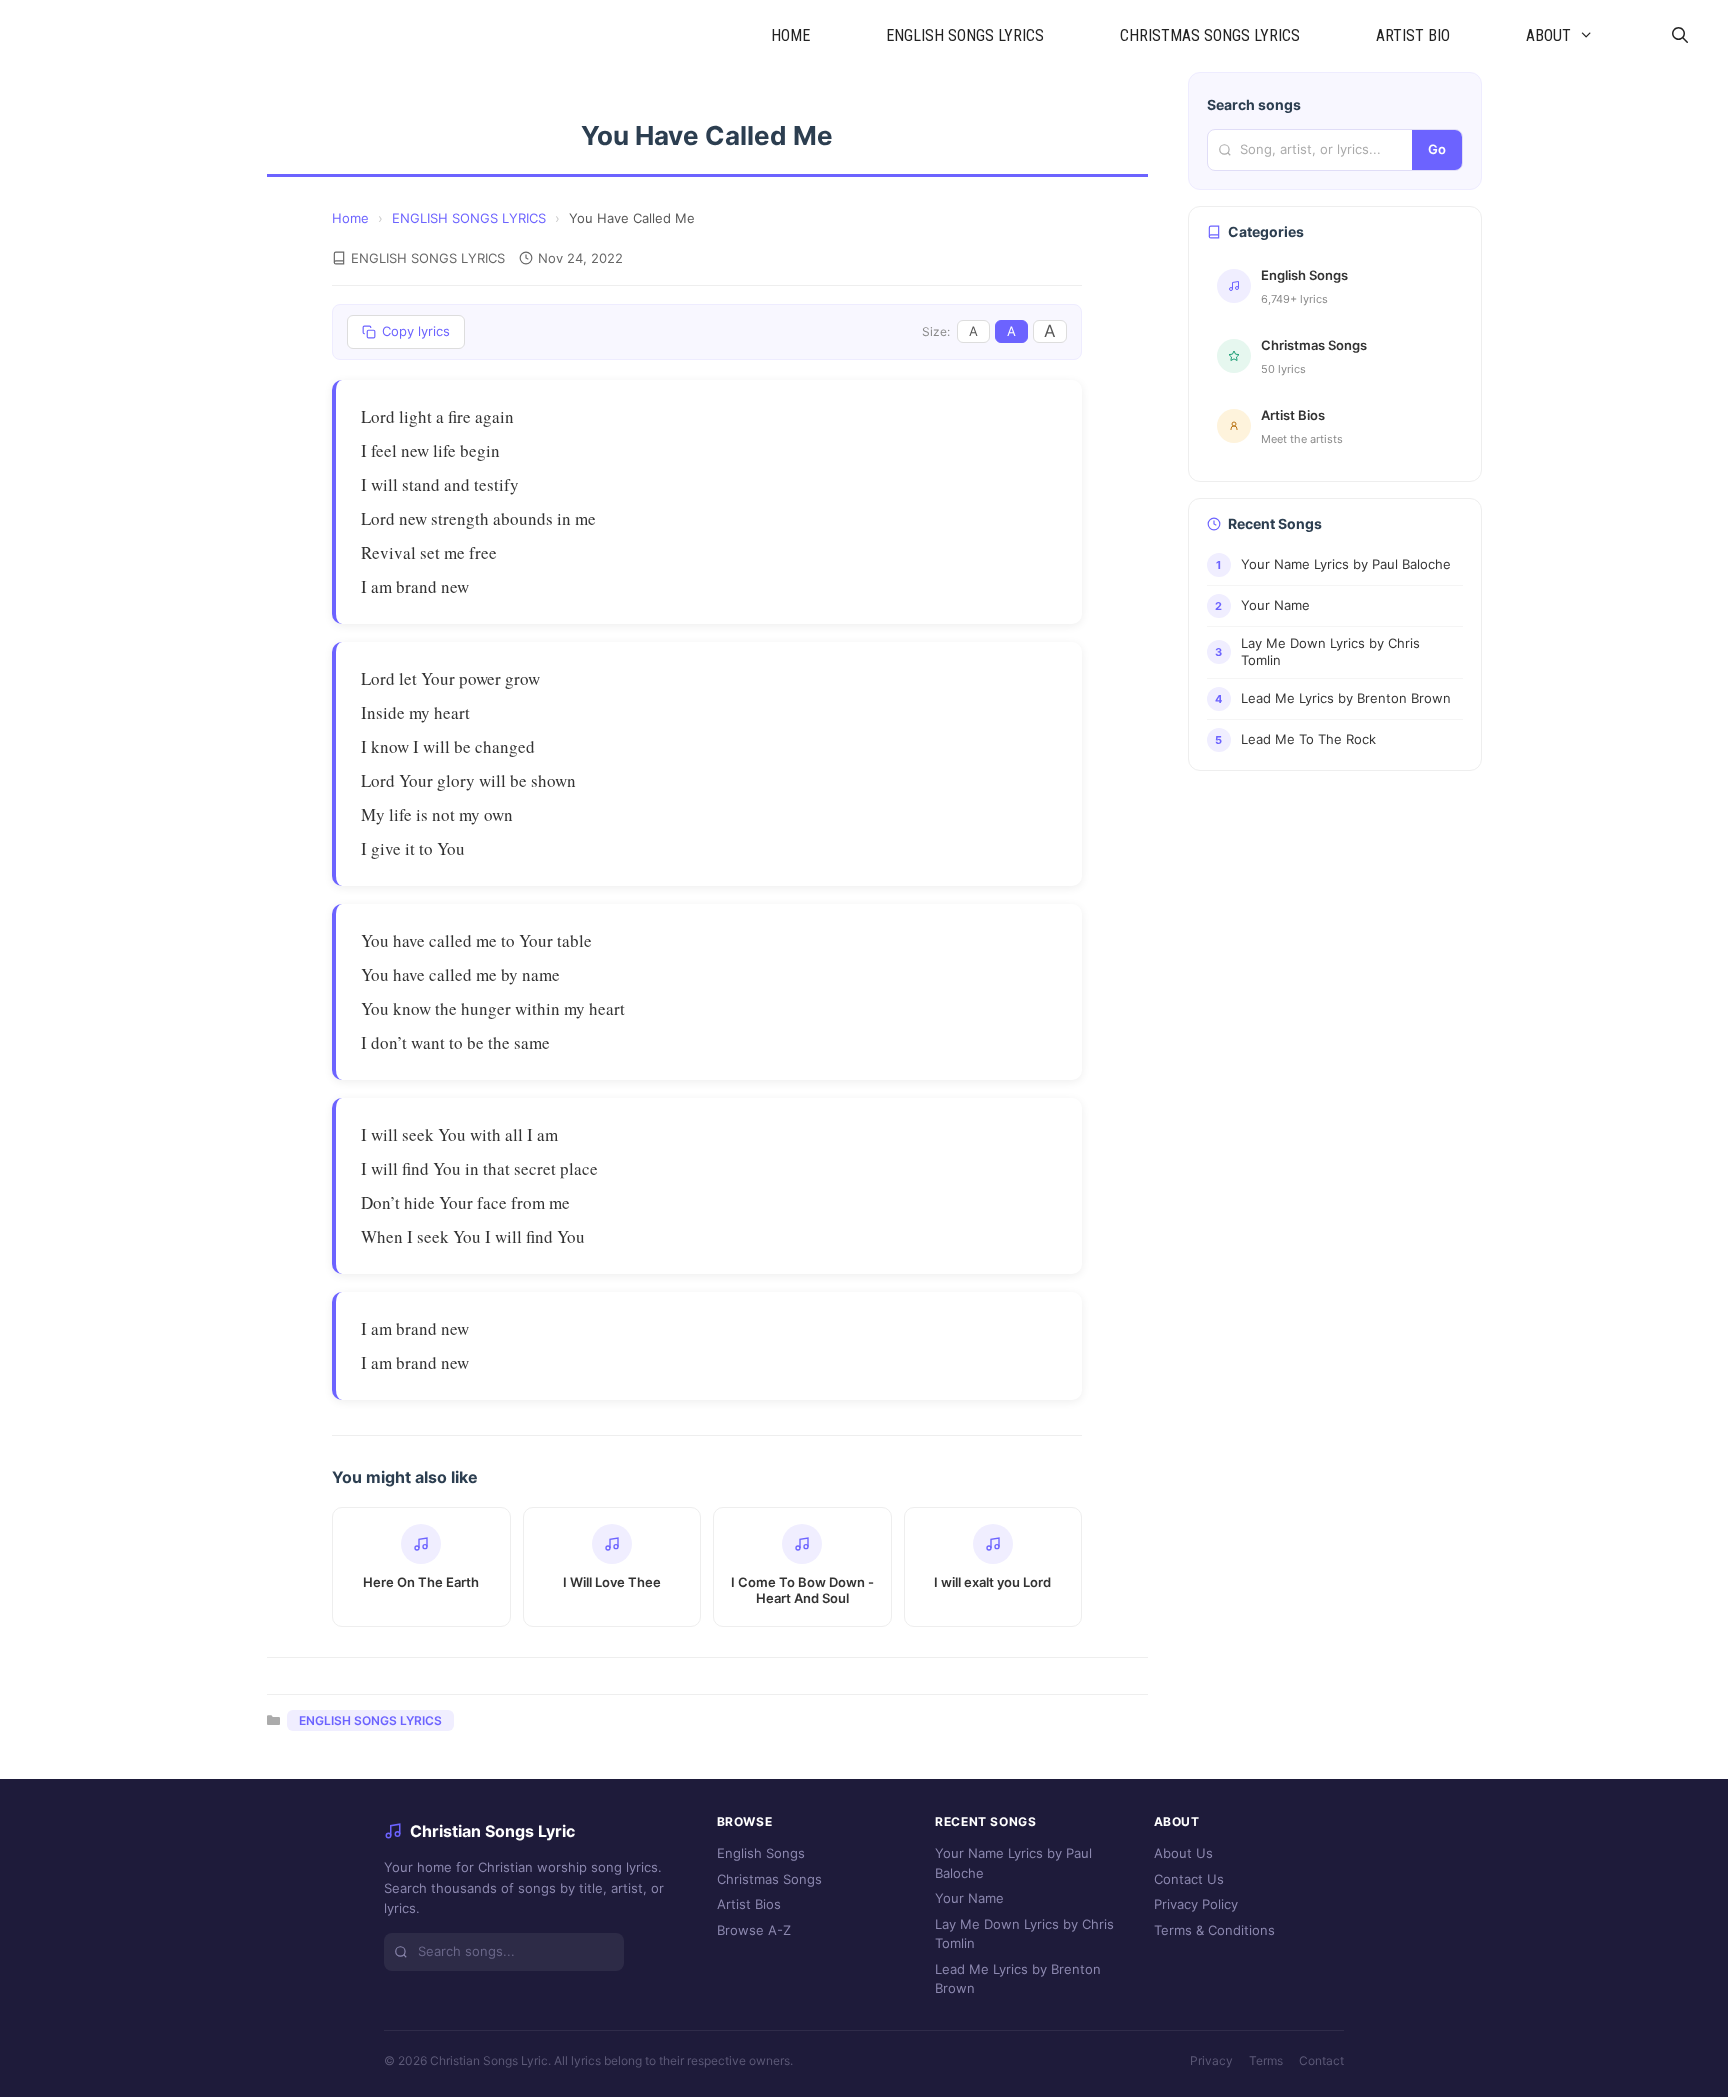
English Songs (761, 1853)
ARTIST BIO (1413, 35)
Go (1437, 149)
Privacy (1211, 2060)
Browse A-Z (754, 1930)
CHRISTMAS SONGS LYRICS (1210, 35)
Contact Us (1189, 1879)
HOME (790, 35)
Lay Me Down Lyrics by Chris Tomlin (1024, 1934)
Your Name (969, 1898)
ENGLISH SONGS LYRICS (965, 35)
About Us (1183, 1853)
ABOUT (1548, 35)
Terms (1266, 2060)
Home (350, 218)
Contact (1321, 2060)
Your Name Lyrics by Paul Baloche (1013, 1863)
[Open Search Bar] (1679, 36)
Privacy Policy (1196, 1904)
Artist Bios (749, 1904)
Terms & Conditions (1214, 1930)
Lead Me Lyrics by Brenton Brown (1018, 1979)
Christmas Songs (769, 1879)
